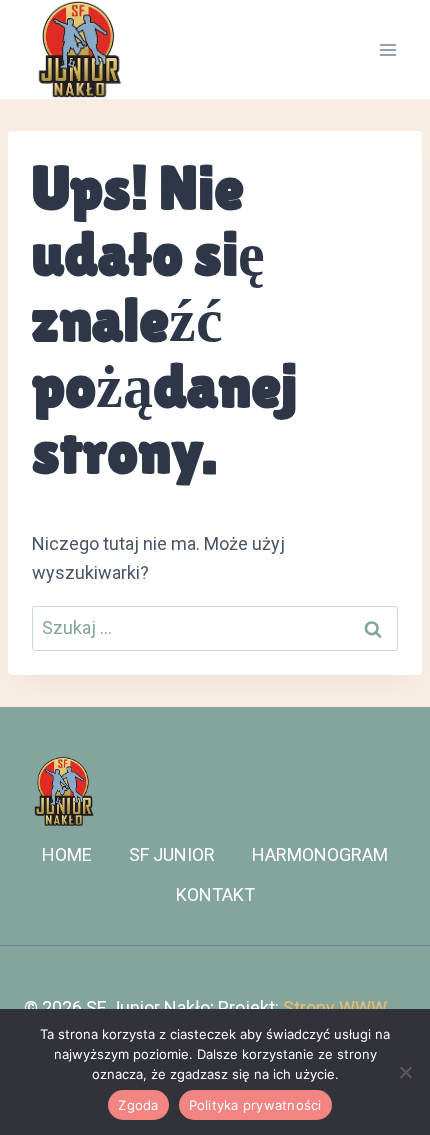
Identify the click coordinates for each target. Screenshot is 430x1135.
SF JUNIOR (172, 854)
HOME (67, 854)
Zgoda (138, 1105)
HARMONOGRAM (320, 854)
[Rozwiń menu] (387, 49)
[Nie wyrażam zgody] (405, 1072)
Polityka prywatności (255, 1105)
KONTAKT (215, 894)
